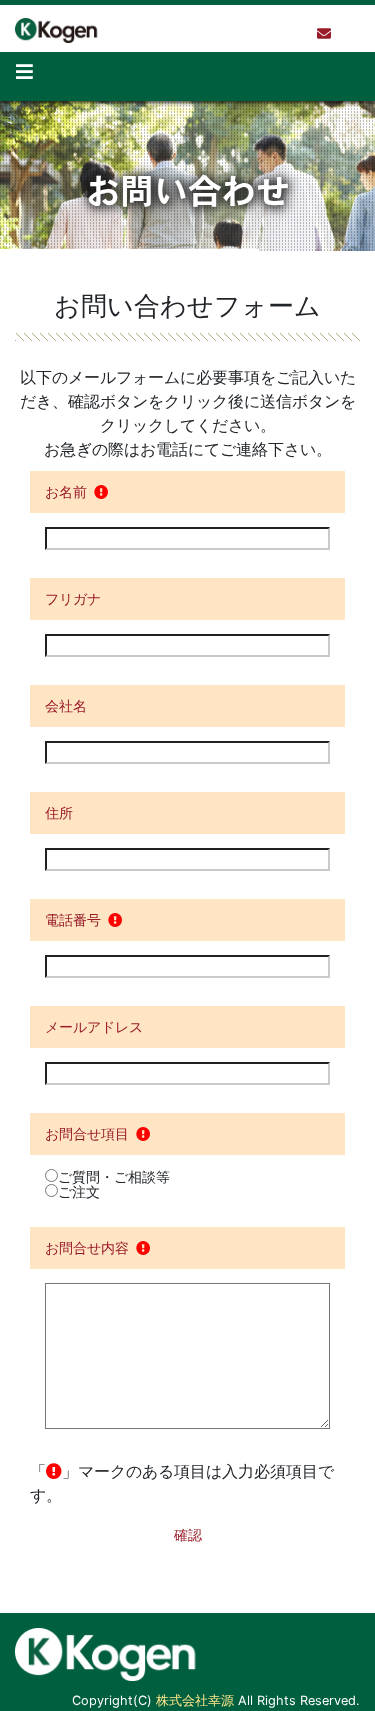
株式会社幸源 (195, 1700)
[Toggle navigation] (24, 76)
